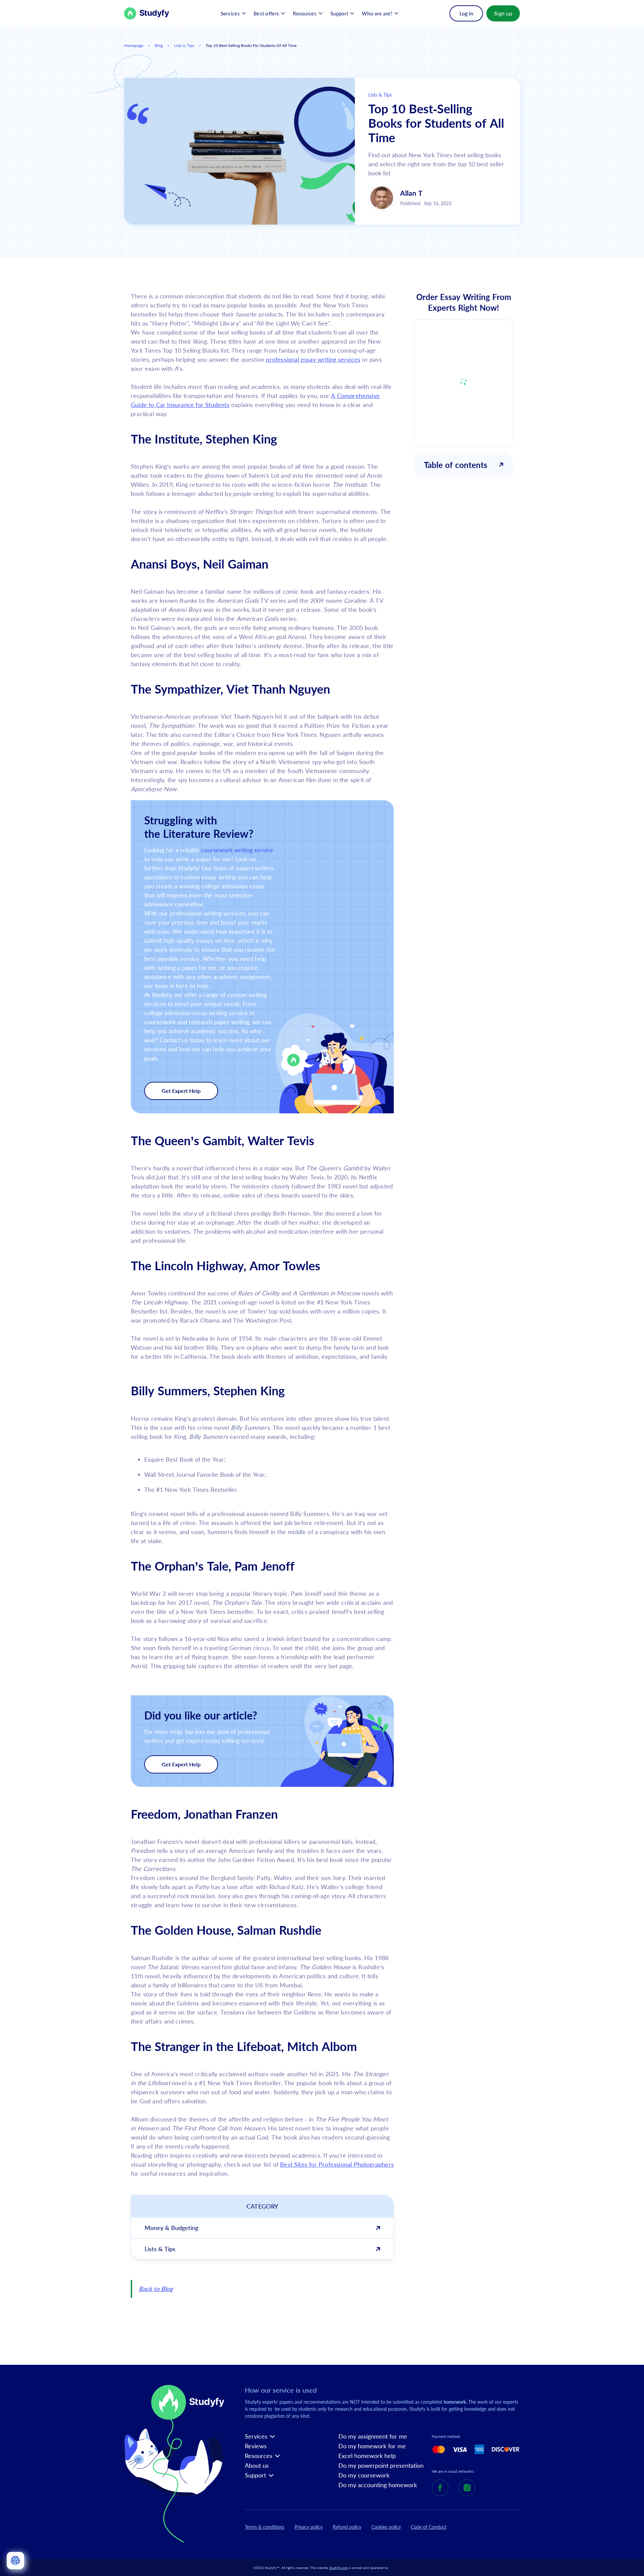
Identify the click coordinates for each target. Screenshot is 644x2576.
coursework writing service (237, 850)
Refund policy (347, 2527)
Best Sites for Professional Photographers (337, 2164)
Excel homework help (367, 2456)
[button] (233, 13)
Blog (159, 45)
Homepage (134, 45)
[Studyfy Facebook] (440, 2488)
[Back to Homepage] (147, 13)
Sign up (503, 13)
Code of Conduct (429, 2527)
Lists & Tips (184, 45)
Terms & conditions (265, 2527)
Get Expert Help (181, 1091)
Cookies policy (386, 2527)
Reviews (256, 2446)
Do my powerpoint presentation (381, 2466)
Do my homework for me (372, 2446)
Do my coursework (364, 2475)
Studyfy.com (338, 2568)
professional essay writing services (313, 359)
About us (257, 2466)
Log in (466, 13)
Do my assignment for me (373, 2436)
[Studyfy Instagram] (467, 2488)
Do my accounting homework (378, 2485)
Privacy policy (309, 2527)
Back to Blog (156, 2289)
